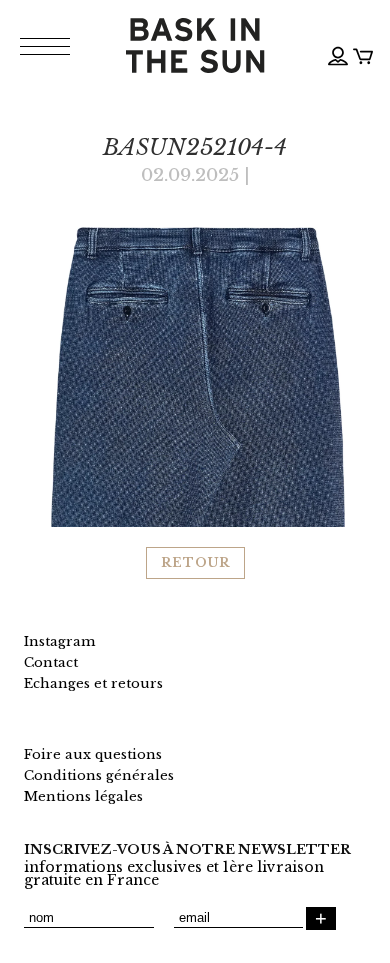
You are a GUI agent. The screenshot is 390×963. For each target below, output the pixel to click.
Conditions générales (99, 775)
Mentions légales (83, 796)
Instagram (59, 641)
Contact (51, 662)
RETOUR (195, 562)
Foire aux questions (93, 754)
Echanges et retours (93, 683)
